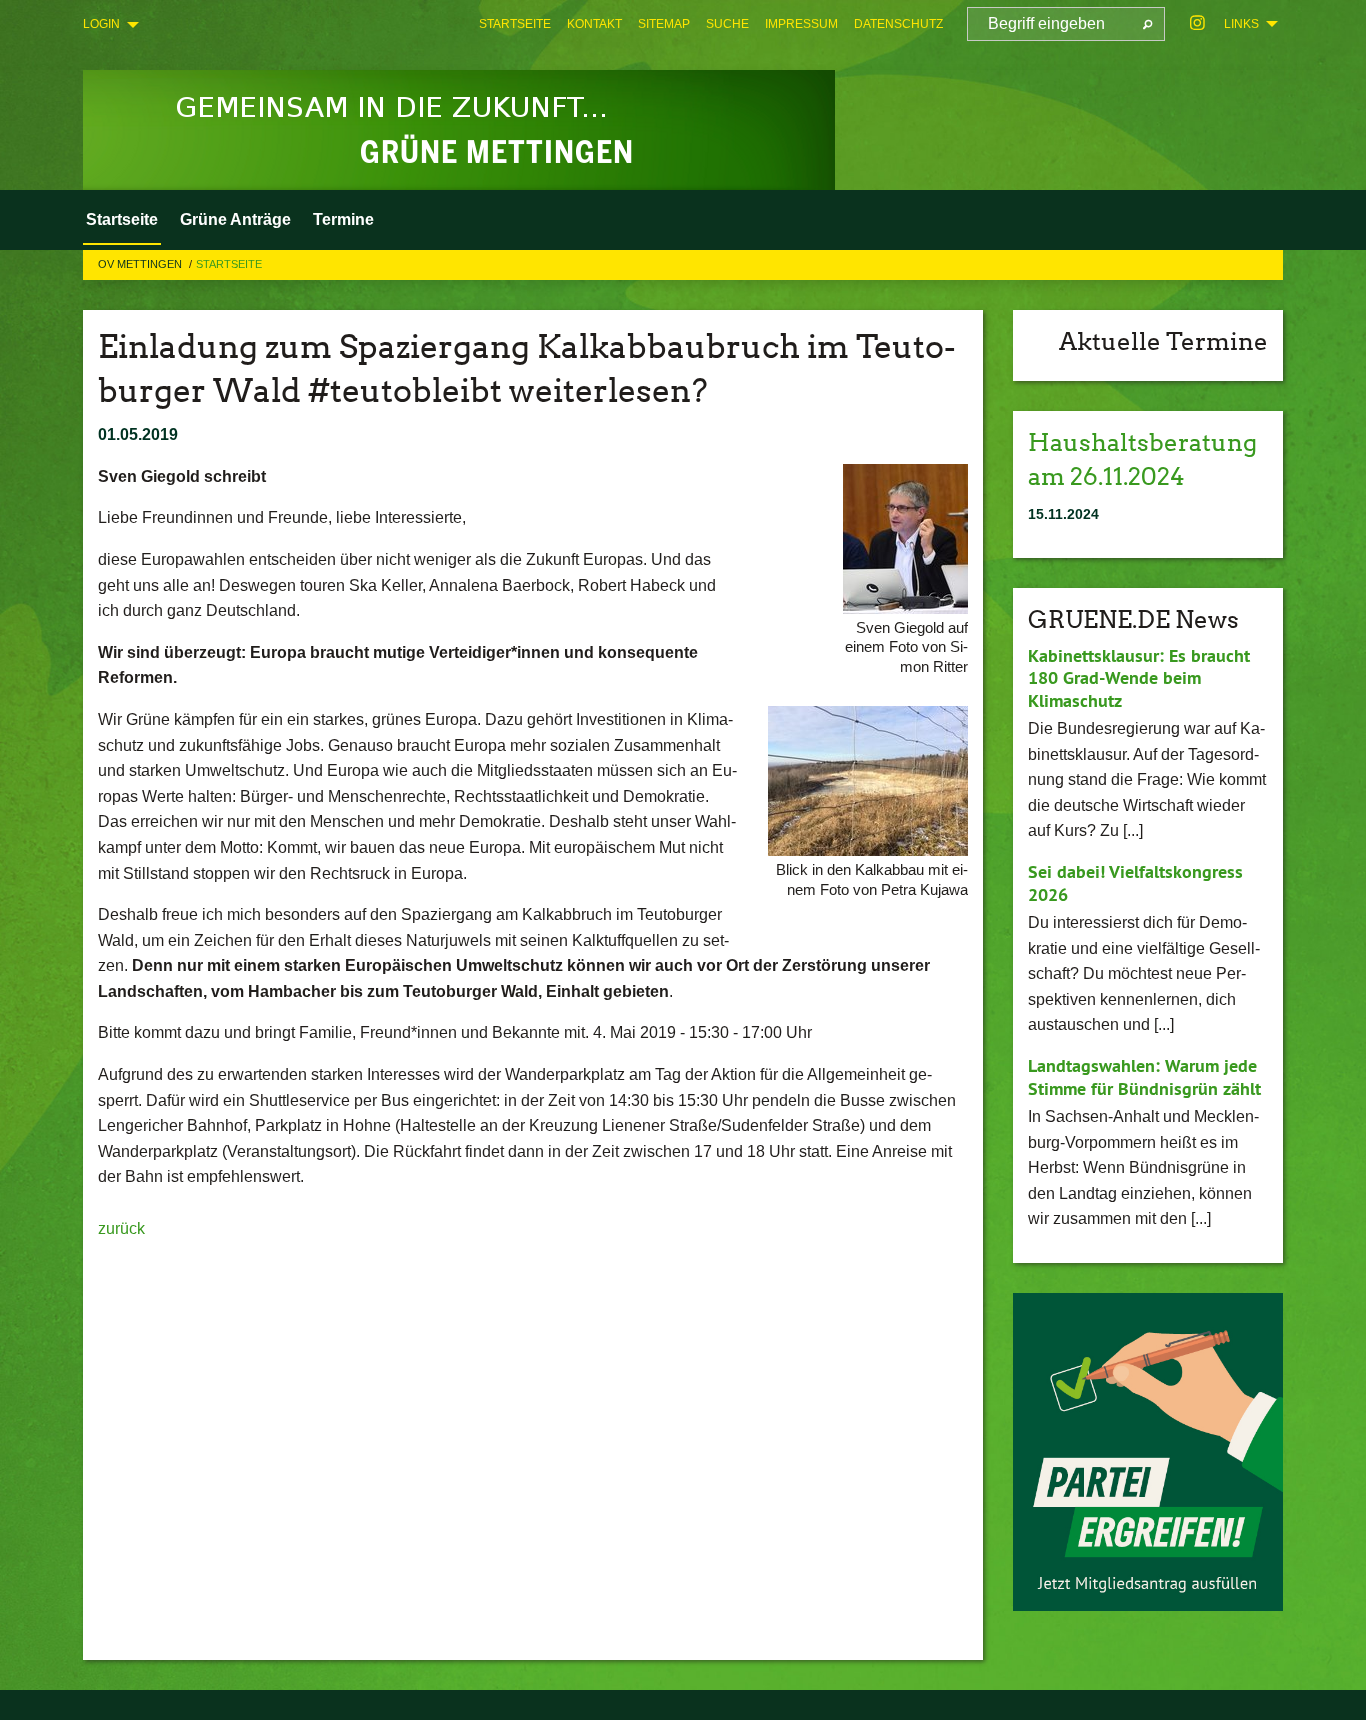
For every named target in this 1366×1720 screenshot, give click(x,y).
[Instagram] (1197, 24)
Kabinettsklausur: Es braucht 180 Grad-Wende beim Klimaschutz (1139, 678)
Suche (727, 24)
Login (101, 24)
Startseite (515, 24)
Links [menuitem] (1241, 24)
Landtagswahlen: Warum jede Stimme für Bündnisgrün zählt (1144, 1077)
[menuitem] (515, 24)
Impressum (801, 24)
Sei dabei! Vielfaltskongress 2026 (1135, 883)
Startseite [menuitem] (122, 219)
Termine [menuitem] (343, 219)
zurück (121, 1228)
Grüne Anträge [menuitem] (235, 219)
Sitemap (664, 24)
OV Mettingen (141, 264)
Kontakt (594, 24)
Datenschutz (898, 24)
